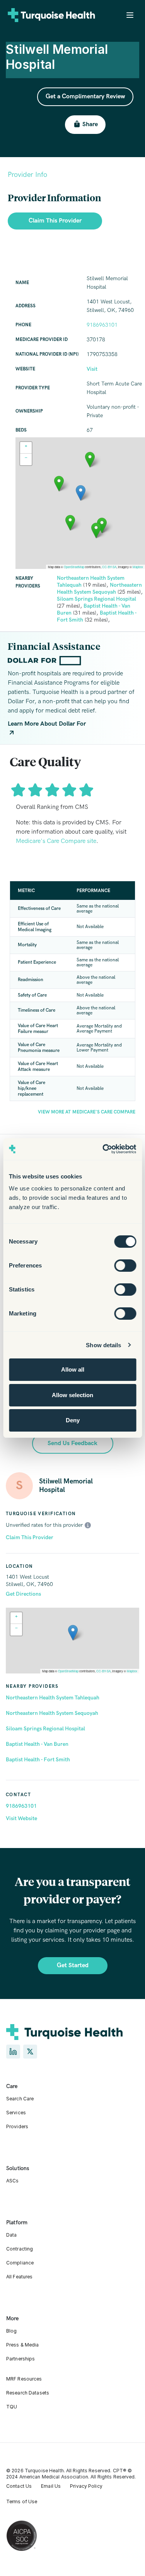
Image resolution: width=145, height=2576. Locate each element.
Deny (73, 1420)
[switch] (125, 1266)
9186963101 (21, 1806)
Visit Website (21, 1818)
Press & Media (23, 2345)
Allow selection (72, 1395)
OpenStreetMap (68, 1671)
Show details (103, 1345)
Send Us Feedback (72, 1443)
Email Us (51, 2486)
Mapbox (132, 1671)
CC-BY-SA (103, 1671)
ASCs (12, 2181)
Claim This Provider (30, 1537)
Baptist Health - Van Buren (37, 1744)
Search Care (20, 2099)
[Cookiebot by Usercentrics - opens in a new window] (103, 1149)
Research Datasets (28, 2393)
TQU (12, 2407)
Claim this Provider (55, 221)
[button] (73, 1633)
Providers (17, 2126)
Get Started (73, 1965)
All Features (19, 2277)
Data (11, 2235)
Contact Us (19, 2486)
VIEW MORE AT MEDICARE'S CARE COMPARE (87, 1112)
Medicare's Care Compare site (56, 841)
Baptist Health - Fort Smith (38, 1760)
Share (90, 124)
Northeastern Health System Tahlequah (53, 1698)
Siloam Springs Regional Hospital (45, 1729)
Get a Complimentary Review (85, 97)
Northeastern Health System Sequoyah (52, 1713)
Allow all (73, 1369)
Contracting (20, 2249)
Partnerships (20, 2359)
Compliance (20, 2263)
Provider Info (27, 175)
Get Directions (23, 1594)
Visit (92, 369)
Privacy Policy (86, 2486)
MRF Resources (24, 2379)
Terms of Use (22, 2501)
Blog (11, 2331)
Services (16, 2113)
